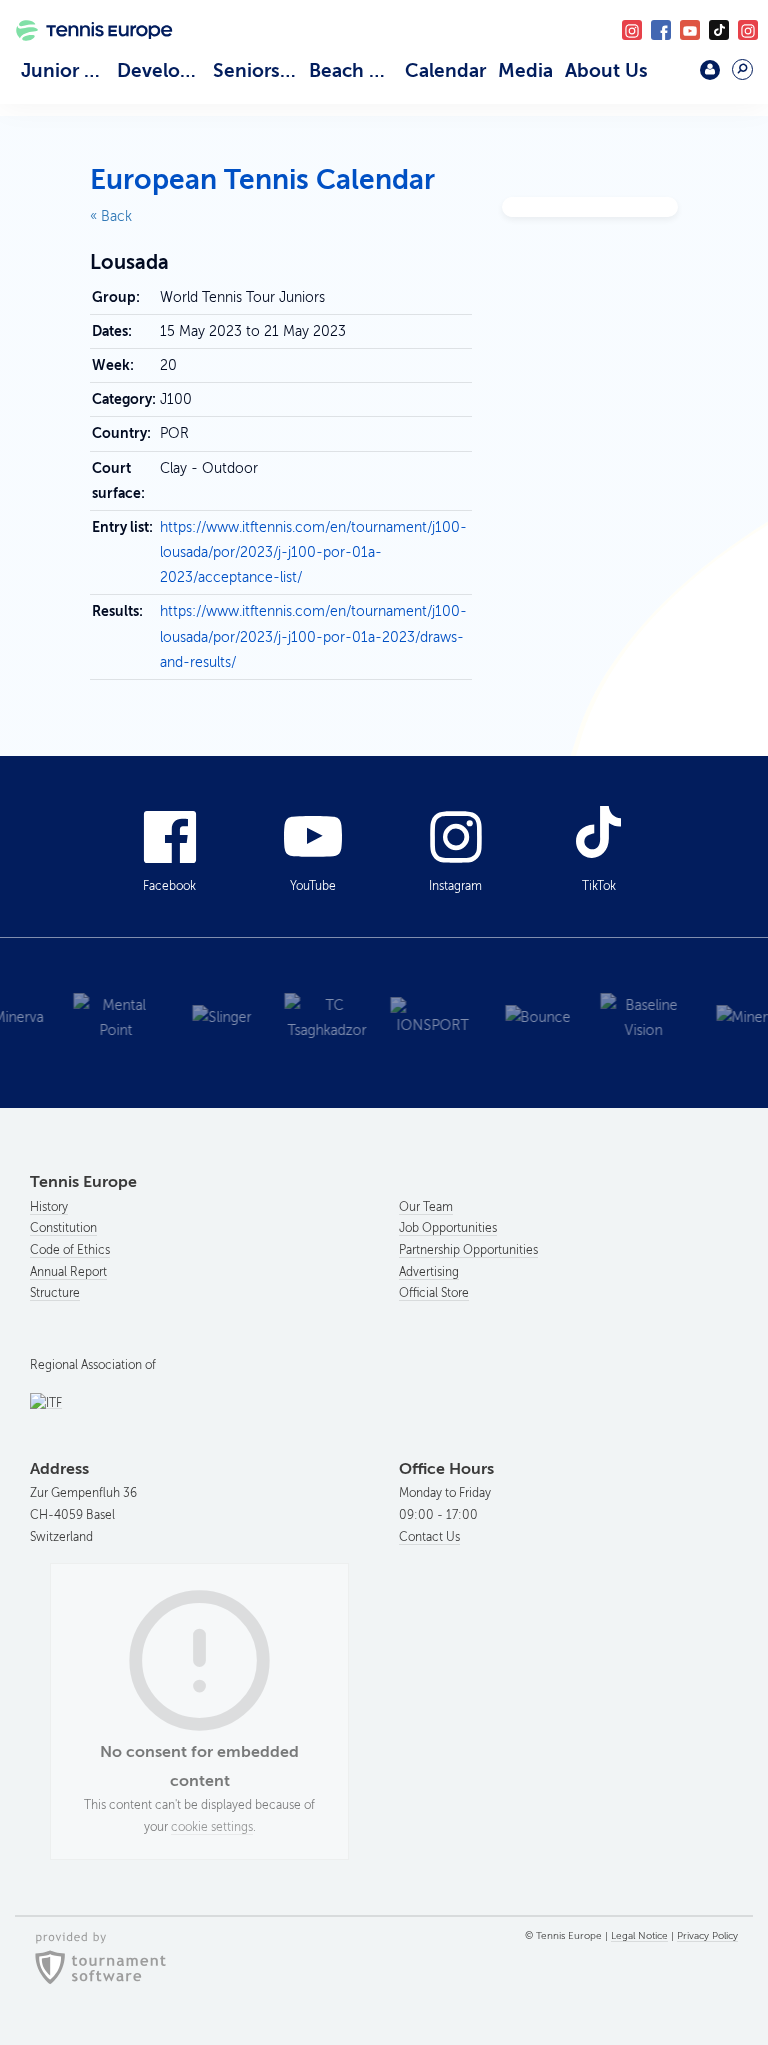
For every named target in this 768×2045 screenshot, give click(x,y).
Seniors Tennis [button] (258, 70)
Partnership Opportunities (468, 1250)
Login (710, 70)
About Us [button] (606, 70)
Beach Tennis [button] (354, 70)
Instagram (455, 886)
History (49, 1207)
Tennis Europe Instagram (748, 30)
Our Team (426, 1207)
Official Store (434, 1293)
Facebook (661, 30)
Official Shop (668, 77)
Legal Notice (639, 1935)
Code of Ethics (70, 1250)
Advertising (429, 1272)
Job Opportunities (448, 1228)
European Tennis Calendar (262, 179)
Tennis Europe (86, 54)
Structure (55, 1293)
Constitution (63, 1228)
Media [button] (525, 70)
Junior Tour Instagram (632, 30)
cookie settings (212, 1827)
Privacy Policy (707, 1935)
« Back (111, 216)
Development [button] (162, 70)
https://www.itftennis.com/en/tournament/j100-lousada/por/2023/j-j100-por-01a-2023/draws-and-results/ (313, 636)
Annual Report (68, 1272)
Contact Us (429, 1537)
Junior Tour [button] (66, 70)
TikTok (719, 30)
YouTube (690, 30)
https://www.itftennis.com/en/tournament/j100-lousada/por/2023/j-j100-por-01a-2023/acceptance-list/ (313, 552)
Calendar (445, 70)
